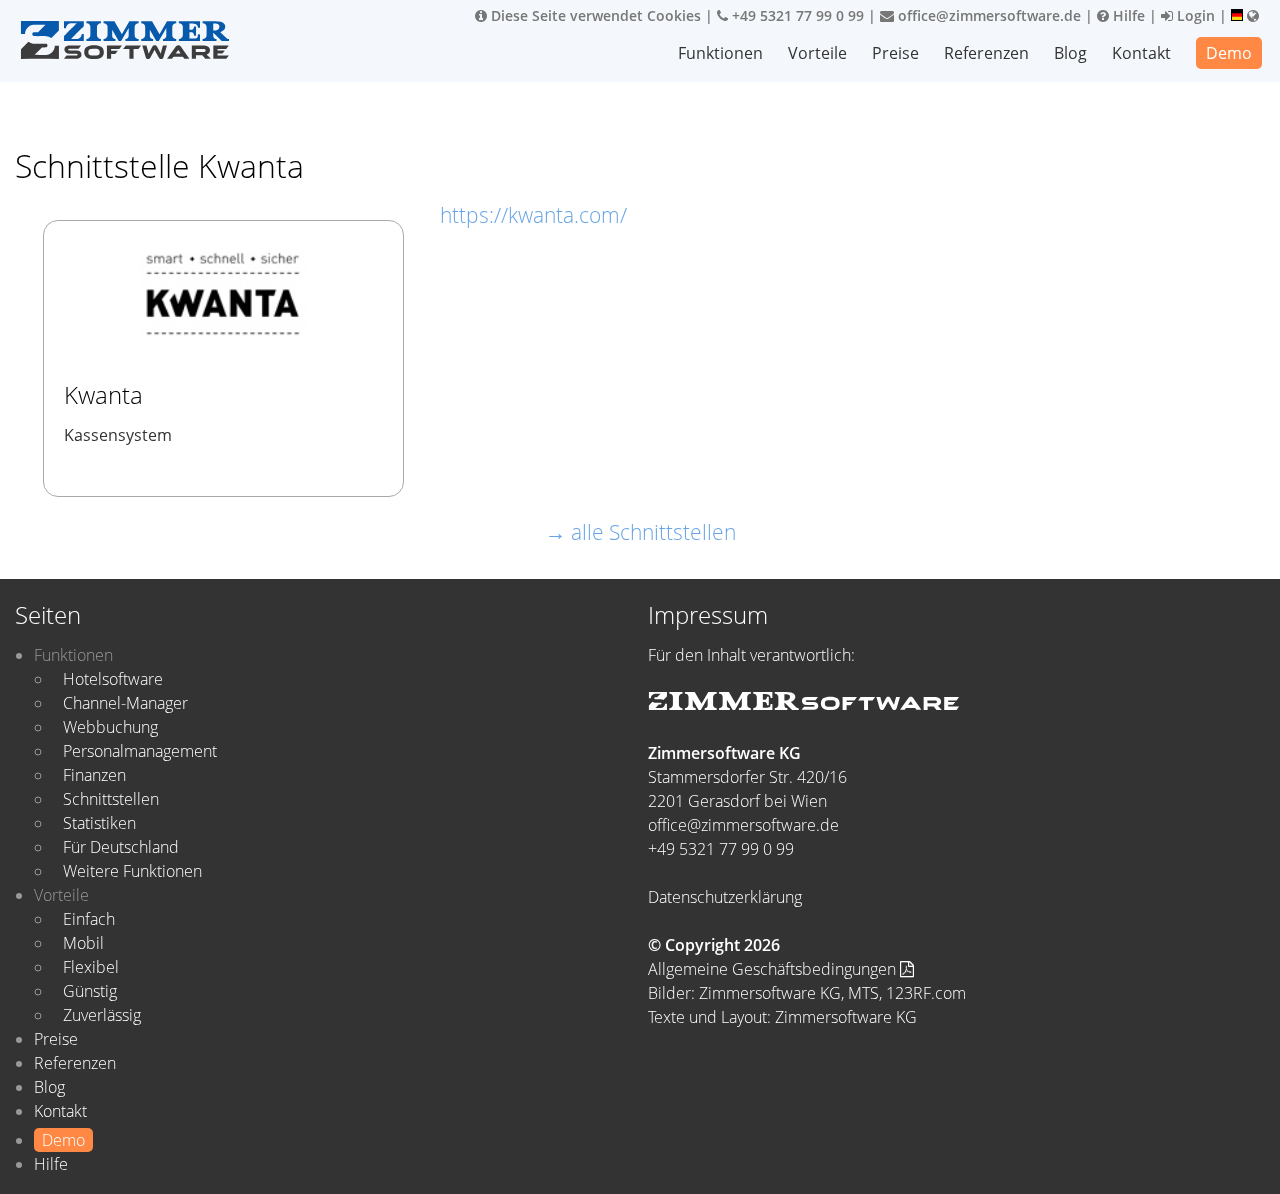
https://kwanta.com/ (533, 215)
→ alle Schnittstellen (640, 532)
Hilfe (1127, 15)
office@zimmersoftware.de (987, 15)
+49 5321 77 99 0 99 (796, 15)
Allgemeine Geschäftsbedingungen (774, 969)
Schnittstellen (111, 799)
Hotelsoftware (113, 679)
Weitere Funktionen (132, 871)
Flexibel (91, 967)
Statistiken (99, 823)
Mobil (83, 943)
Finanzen (94, 775)
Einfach (89, 919)
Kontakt (1141, 53)
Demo (1229, 53)
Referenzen (986, 53)
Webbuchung (110, 727)
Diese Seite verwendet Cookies (594, 15)
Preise (895, 53)
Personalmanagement (140, 751)
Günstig (90, 991)
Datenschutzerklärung (725, 897)
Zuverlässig (102, 1015)
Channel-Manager (125, 703)
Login (1194, 15)
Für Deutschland (121, 847)
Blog (1070, 53)
